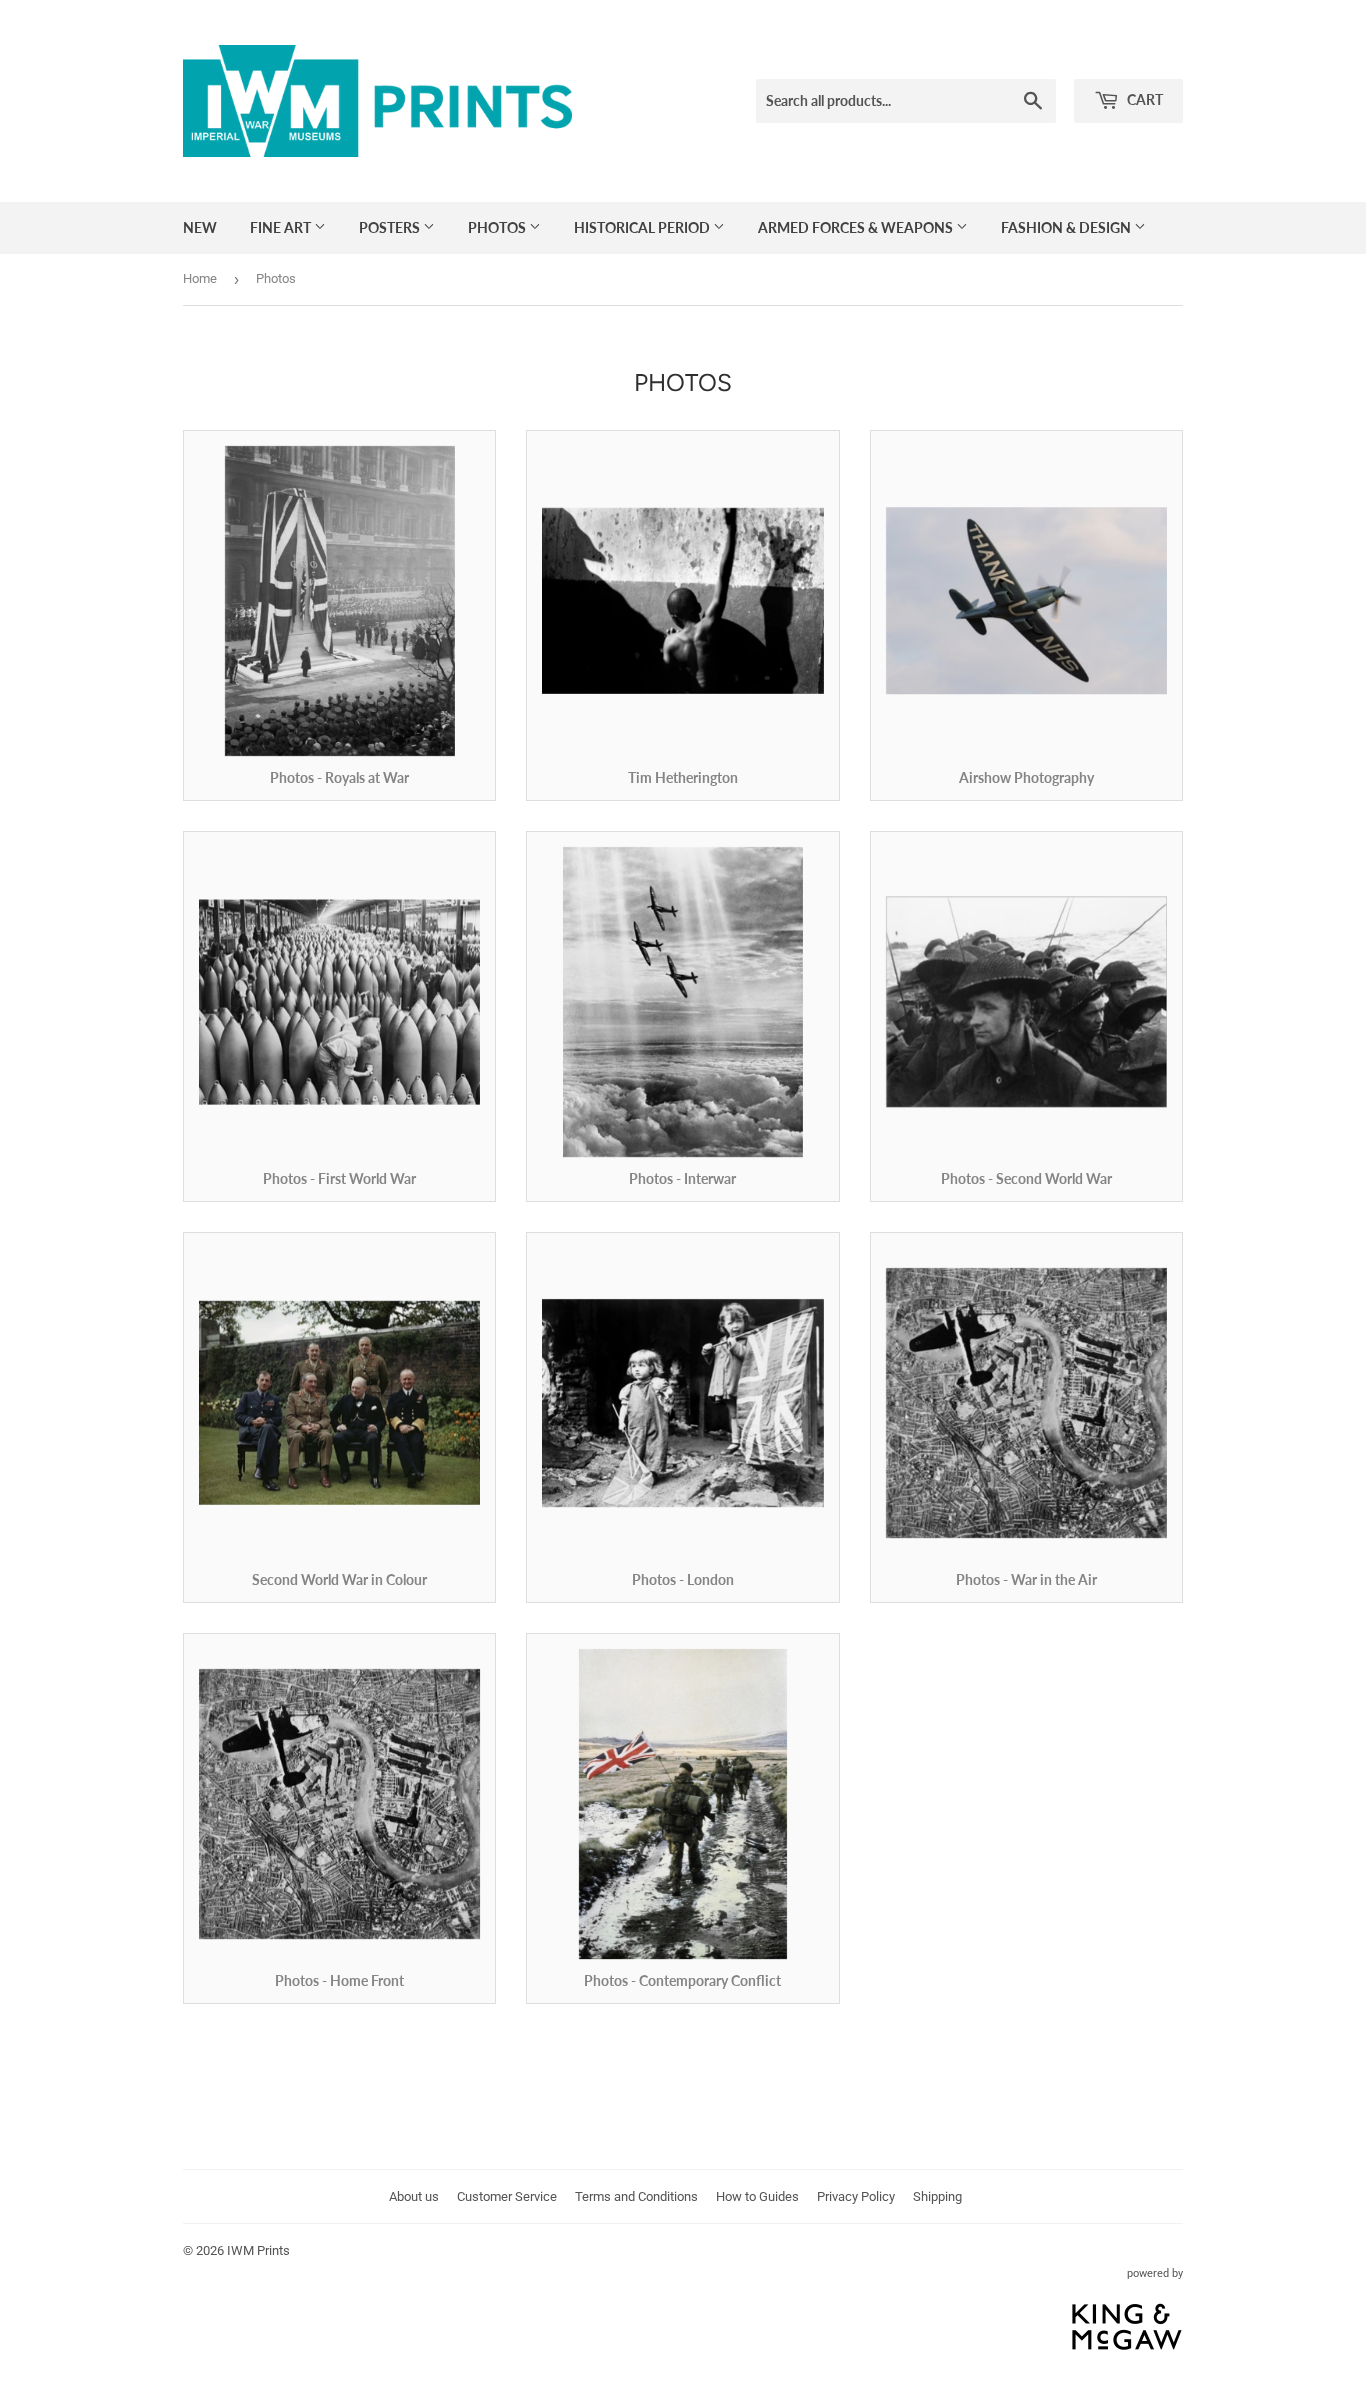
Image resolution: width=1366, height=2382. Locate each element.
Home (200, 278)
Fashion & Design (1067, 227)
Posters (391, 227)
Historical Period (643, 227)
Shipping (937, 2196)
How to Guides (757, 2196)
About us (414, 2196)
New (200, 227)
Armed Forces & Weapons (857, 227)
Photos (498, 227)
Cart (1143, 99)
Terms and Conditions (636, 2196)
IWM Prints (258, 2250)
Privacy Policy (856, 2196)
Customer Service (507, 2196)
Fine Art (282, 227)
